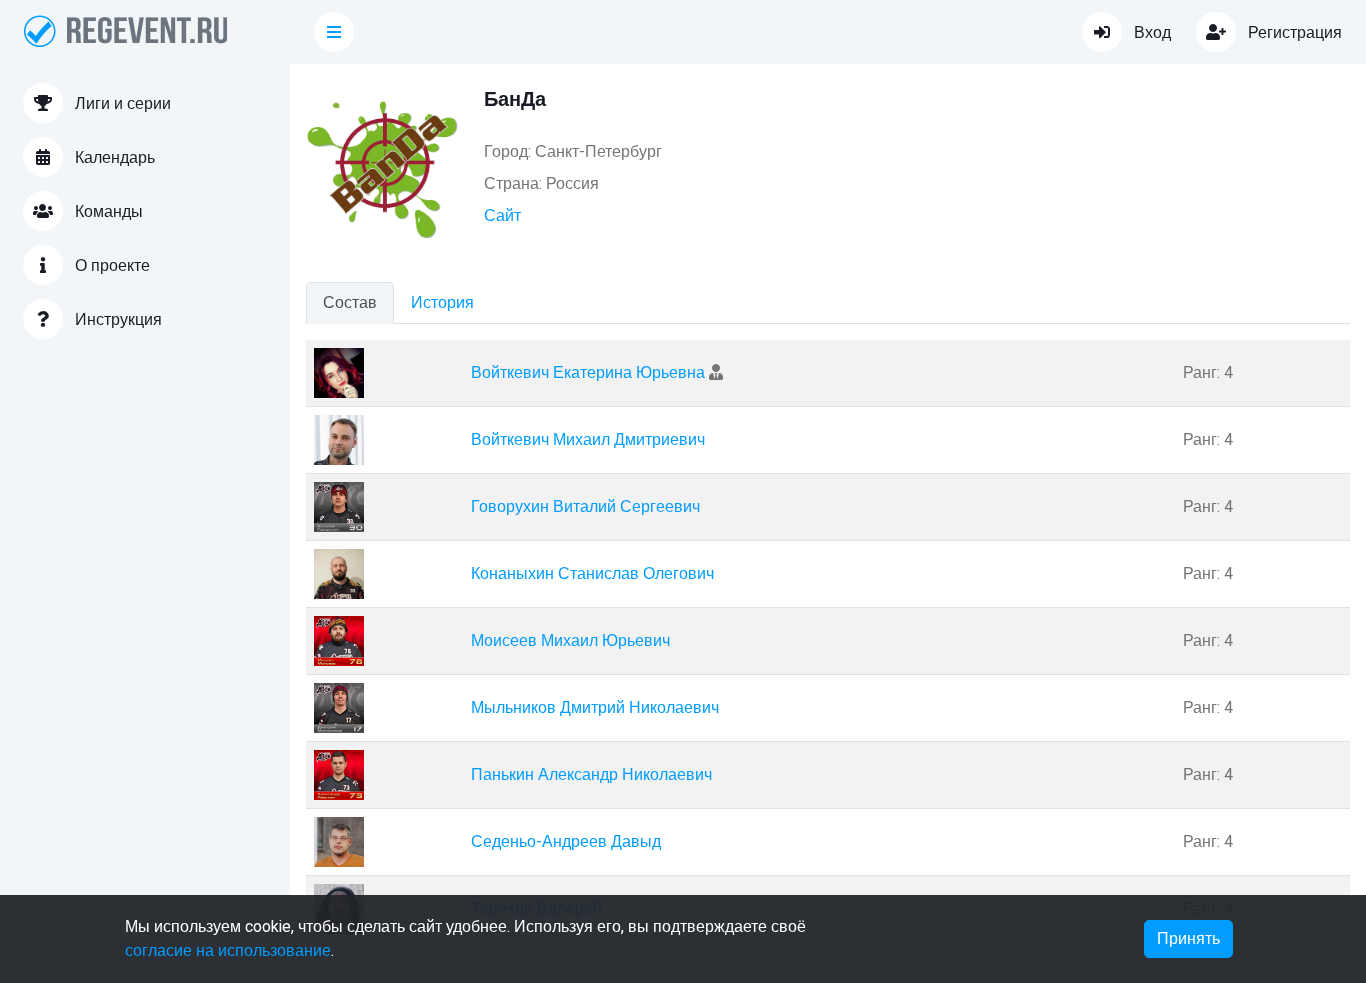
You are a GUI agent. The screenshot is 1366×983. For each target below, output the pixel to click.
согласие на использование (228, 951)
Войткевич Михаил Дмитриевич (588, 440)
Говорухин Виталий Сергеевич (585, 507)
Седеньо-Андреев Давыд (566, 842)
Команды (107, 212)
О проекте (110, 266)
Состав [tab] (350, 303)
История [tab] (442, 303)
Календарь (113, 158)
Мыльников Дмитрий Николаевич (595, 708)
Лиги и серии (121, 104)
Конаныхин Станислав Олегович (592, 574)
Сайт (502, 216)
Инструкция (116, 320)
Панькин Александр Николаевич (591, 775)
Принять (1188, 939)
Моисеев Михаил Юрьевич (570, 641)
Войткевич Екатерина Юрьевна (590, 373)
